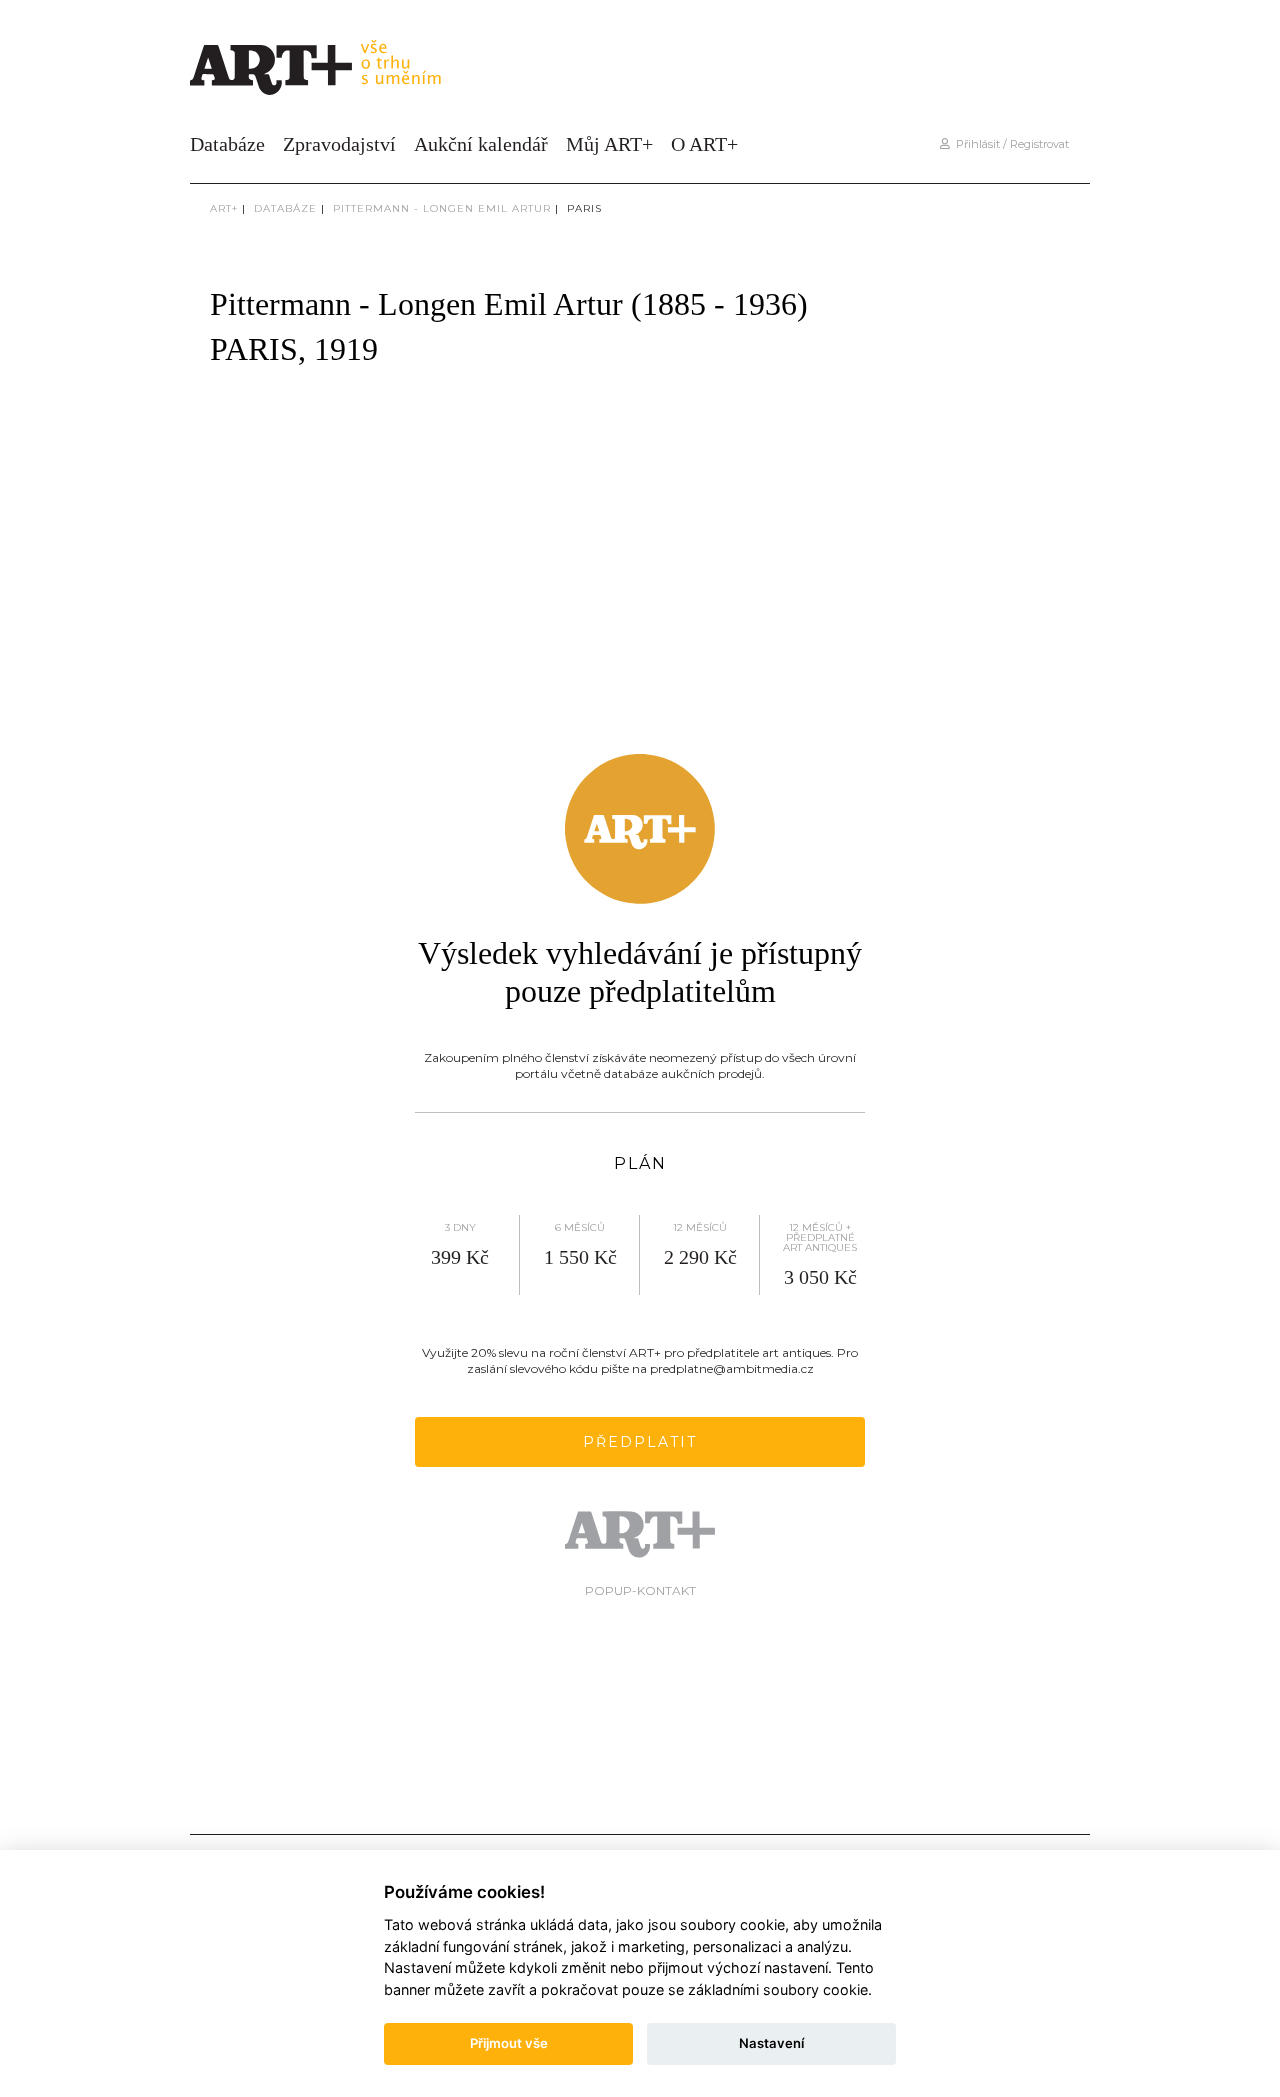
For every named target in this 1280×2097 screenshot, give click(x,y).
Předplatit (640, 1442)
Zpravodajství (339, 144)
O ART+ (704, 144)
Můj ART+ (609, 144)
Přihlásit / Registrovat (1009, 144)
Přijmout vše (509, 2043)
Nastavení (771, 2043)
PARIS (584, 208)
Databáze (227, 144)
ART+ (224, 208)
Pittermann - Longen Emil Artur (442, 208)
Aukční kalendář (481, 144)
